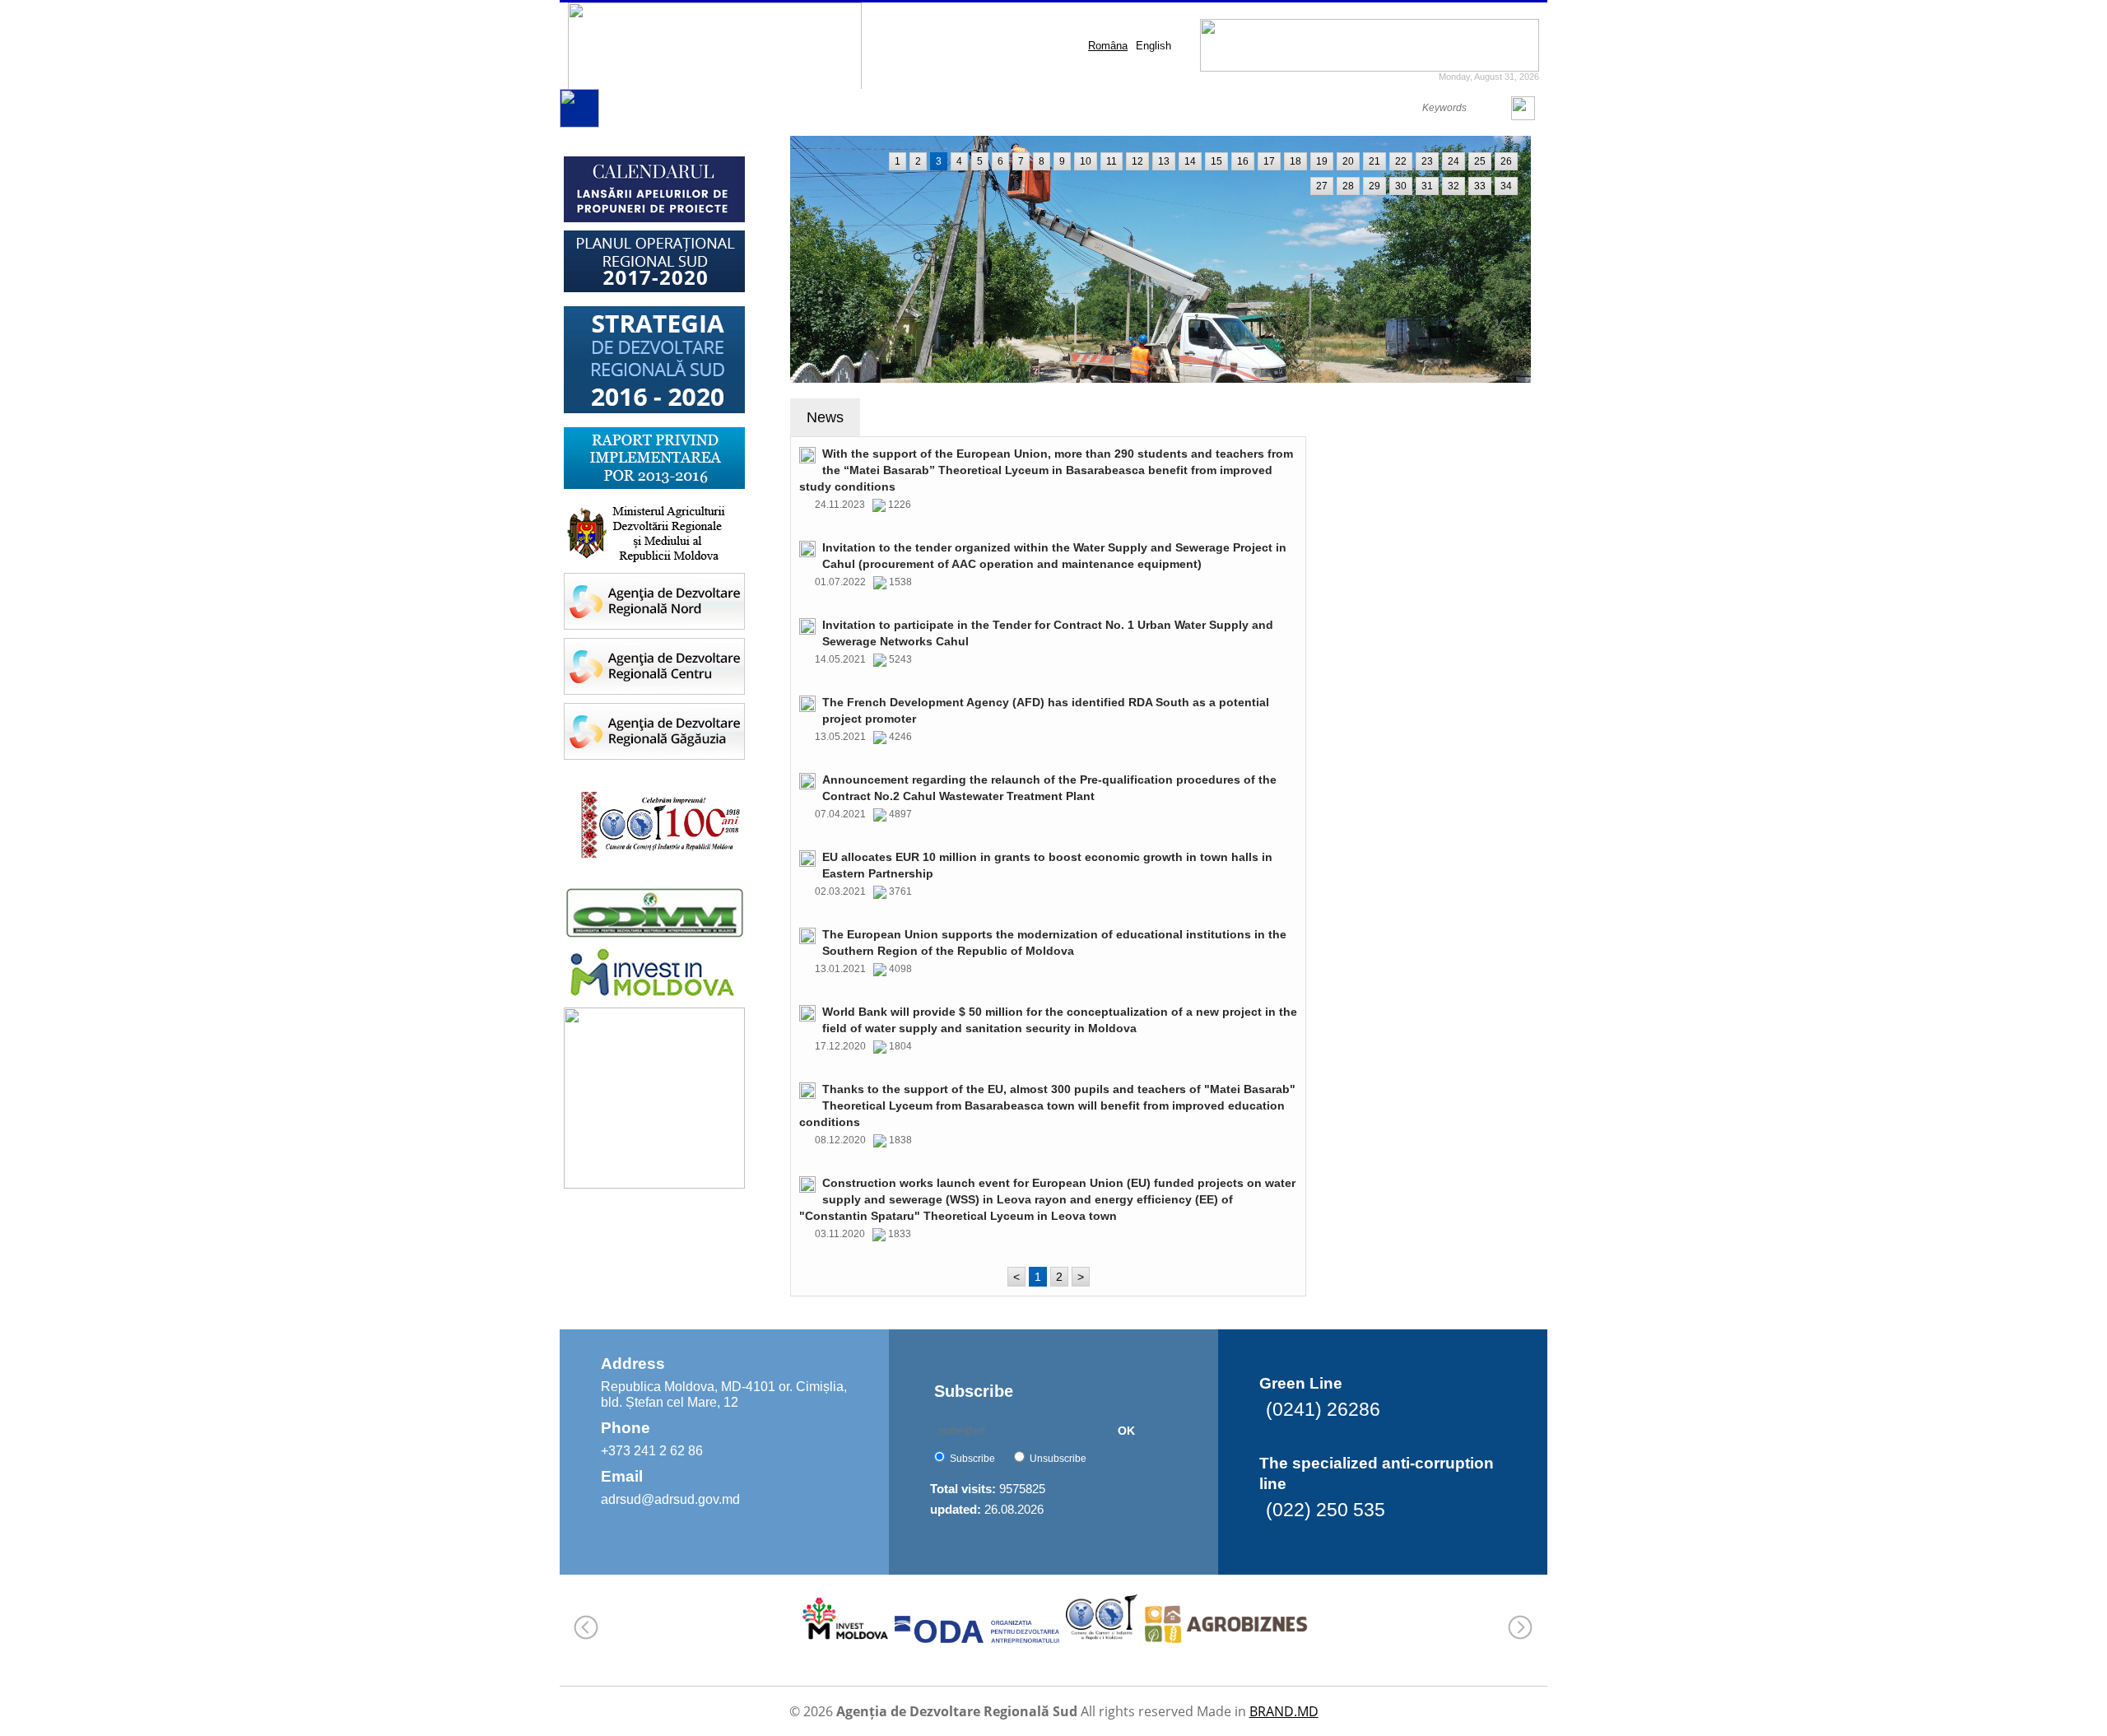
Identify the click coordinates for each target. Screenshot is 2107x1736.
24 (1454, 161)
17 (1269, 161)
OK (1126, 1431)
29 (1374, 186)
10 (1086, 161)
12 (1137, 161)
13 (1164, 161)
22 (1401, 161)
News (825, 417)
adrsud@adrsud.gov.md (670, 1499)
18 (1295, 161)
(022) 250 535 (1326, 1510)
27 (1322, 186)
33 (1480, 186)
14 (1190, 161)
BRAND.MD (1284, 1711)
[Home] (579, 124)
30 (1401, 186)
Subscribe (972, 1459)
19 (1322, 161)
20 (1348, 161)
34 (1506, 186)
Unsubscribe (1058, 1459)
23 (1427, 161)
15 (1216, 161)
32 (1454, 186)
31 (1427, 186)
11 (1112, 161)
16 (1243, 161)
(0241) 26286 (1323, 1409)
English (1154, 46)
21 (1374, 161)
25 (1480, 161)
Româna (1108, 46)
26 (1506, 161)
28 (1348, 186)
